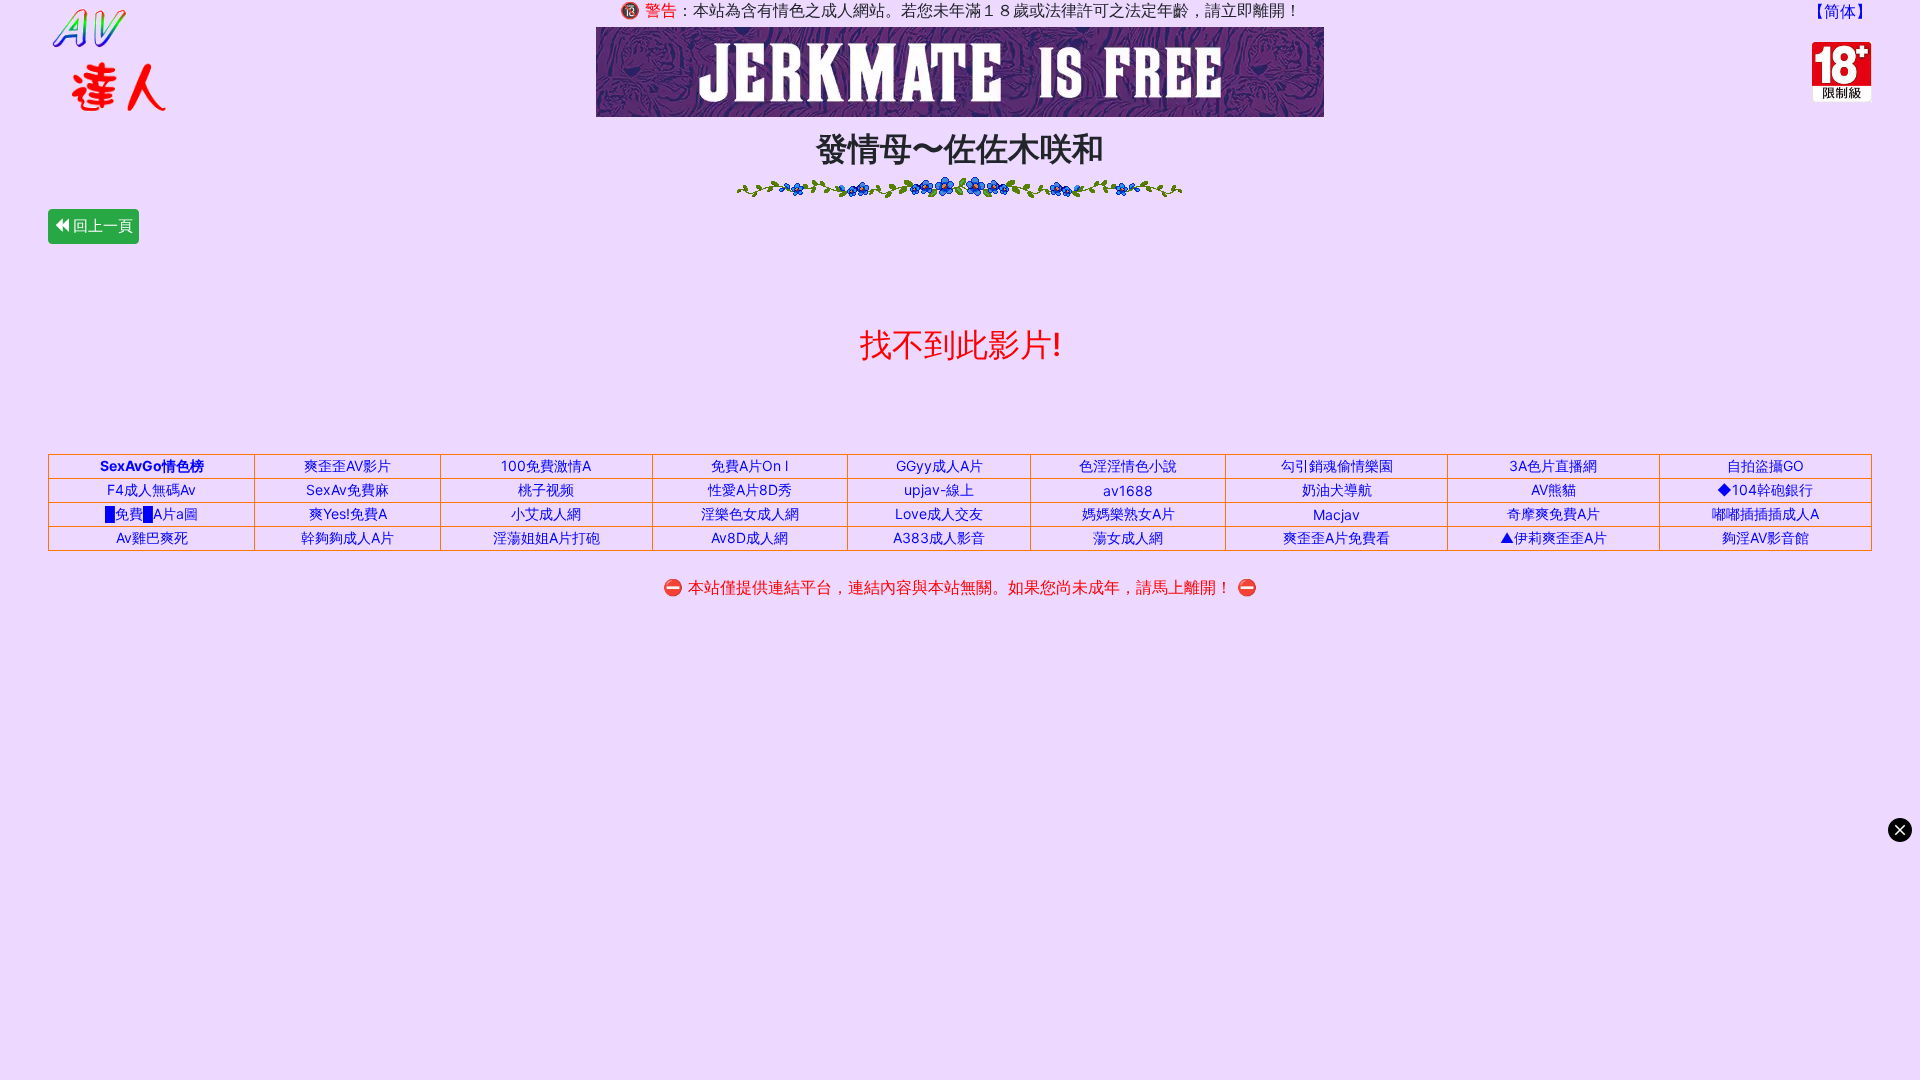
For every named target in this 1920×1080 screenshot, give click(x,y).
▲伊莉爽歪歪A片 (1553, 537)
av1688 (1128, 490)
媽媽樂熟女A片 (1128, 513)
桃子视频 (546, 489)
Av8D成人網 (749, 537)
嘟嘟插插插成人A (1765, 513)
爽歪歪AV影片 (347, 465)
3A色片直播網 (1553, 465)
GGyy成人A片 (939, 465)
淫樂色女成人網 (750, 513)
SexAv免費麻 (347, 489)
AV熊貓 (1553, 489)
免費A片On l (749, 465)
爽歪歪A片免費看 (1336, 537)
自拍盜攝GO (1765, 465)
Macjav (1336, 514)
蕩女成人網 (1128, 537)
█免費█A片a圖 (151, 513)
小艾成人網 (546, 513)
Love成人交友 (939, 513)
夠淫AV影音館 (1765, 537)
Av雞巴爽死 (152, 537)
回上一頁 (101, 225)
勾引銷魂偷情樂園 (1337, 465)
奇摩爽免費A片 (1553, 513)
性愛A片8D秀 (750, 489)
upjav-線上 (939, 489)
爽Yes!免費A (348, 513)
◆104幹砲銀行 (1765, 489)
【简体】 (1840, 11)
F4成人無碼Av (151, 489)
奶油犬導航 (1337, 489)
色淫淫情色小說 (1128, 465)
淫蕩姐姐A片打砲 (546, 537)
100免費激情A (546, 465)
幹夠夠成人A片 (347, 537)
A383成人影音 (939, 537)
